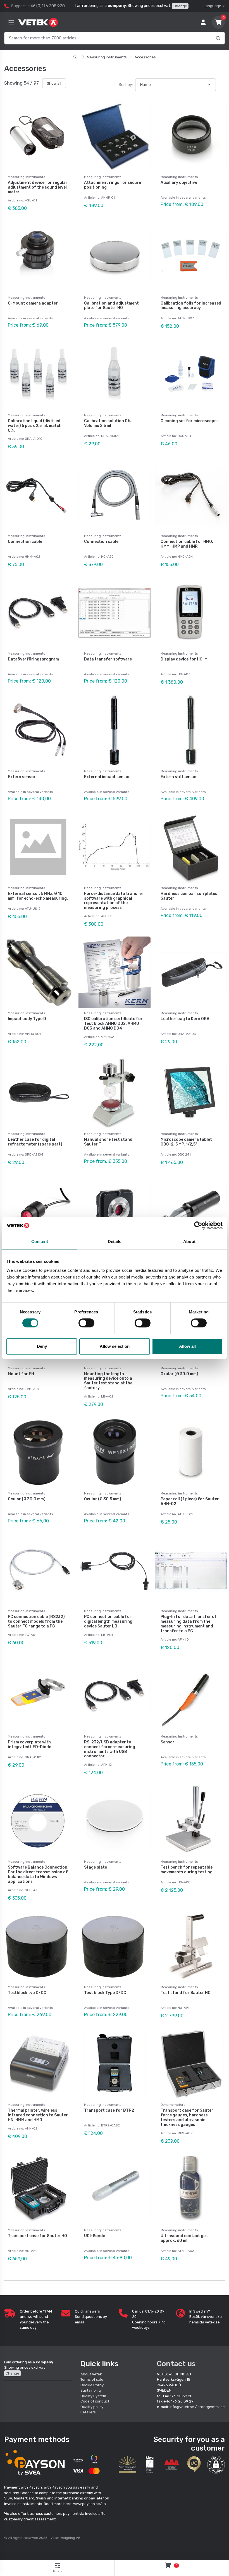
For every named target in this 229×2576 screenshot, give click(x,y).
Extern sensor (22, 777)
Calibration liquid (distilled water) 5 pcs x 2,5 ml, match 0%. (35, 426)
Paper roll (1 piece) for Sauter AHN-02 (190, 1501)
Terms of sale (92, 2379)
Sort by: (126, 85)
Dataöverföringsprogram (33, 659)
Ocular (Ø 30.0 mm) (27, 1499)
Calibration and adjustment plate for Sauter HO (111, 306)
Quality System (93, 2396)
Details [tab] (115, 1241)
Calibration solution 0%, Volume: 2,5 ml (108, 423)
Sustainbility (91, 2390)
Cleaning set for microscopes (190, 421)
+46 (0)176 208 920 (46, 6)
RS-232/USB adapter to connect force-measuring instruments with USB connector (110, 1749)
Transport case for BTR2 (109, 2110)
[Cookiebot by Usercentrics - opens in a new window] (198, 1225)
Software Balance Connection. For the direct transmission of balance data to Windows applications (38, 1874)
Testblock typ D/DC (27, 1993)
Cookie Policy (92, 2385)
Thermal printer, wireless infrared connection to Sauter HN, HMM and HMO (38, 2115)
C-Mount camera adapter (33, 303)
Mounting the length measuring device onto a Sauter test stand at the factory (108, 1381)
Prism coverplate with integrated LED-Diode (29, 1745)
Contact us (176, 2364)
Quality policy (92, 2407)
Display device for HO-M (184, 659)
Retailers (88, 2412)
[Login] (203, 22)
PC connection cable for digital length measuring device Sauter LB (108, 1621)
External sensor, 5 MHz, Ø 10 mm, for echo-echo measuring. (38, 896)
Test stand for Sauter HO (186, 1993)
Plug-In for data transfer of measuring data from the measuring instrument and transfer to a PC (189, 1624)
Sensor (168, 1742)
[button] (216, 2465)
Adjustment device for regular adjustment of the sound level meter (38, 187)
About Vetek (91, 2374)
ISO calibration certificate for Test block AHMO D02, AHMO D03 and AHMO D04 (113, 1024)
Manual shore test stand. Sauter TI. (109, 1142)
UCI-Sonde (95, 2236)
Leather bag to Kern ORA (185, 1019)
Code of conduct (95, 2401)
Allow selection (115, 1346)
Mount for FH (21, 1374)
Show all (54, 83)
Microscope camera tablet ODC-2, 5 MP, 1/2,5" (186, 1142)
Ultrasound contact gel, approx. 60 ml (184, 2238)
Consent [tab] (40, 1241)
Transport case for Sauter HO (37, 2236)
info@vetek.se (182, 2407)
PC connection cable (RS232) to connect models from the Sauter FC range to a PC (36, 1621)
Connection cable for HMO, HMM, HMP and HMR (187, 544)
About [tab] (189, 1241)
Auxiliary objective (179, 183)
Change (180, 6)
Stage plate (96, 1867)
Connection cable (25, 542)
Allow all (187, 1346)
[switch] (86, 1323)
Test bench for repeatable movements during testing (187, 1870)
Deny (42, 1346)
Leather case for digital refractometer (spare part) (35, 1142)
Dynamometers (173, 2105)
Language (212, 6)
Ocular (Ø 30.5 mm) (103, 1499)
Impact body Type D (27, 1019)
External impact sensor (107, 777)
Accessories (145, 57)
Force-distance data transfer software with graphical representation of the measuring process (114, 901)
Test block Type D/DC (105, 1993)
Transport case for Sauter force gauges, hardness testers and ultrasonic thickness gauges (187, 2117)
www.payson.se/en (90, 2504)
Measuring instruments (107, 57)
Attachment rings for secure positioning (113, 185)
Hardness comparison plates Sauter (189, 896)
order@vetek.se (211, 2407)
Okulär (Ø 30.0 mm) (179, 1374)
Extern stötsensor (179, 777)
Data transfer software (108, 659)
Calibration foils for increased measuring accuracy (191, 306)
